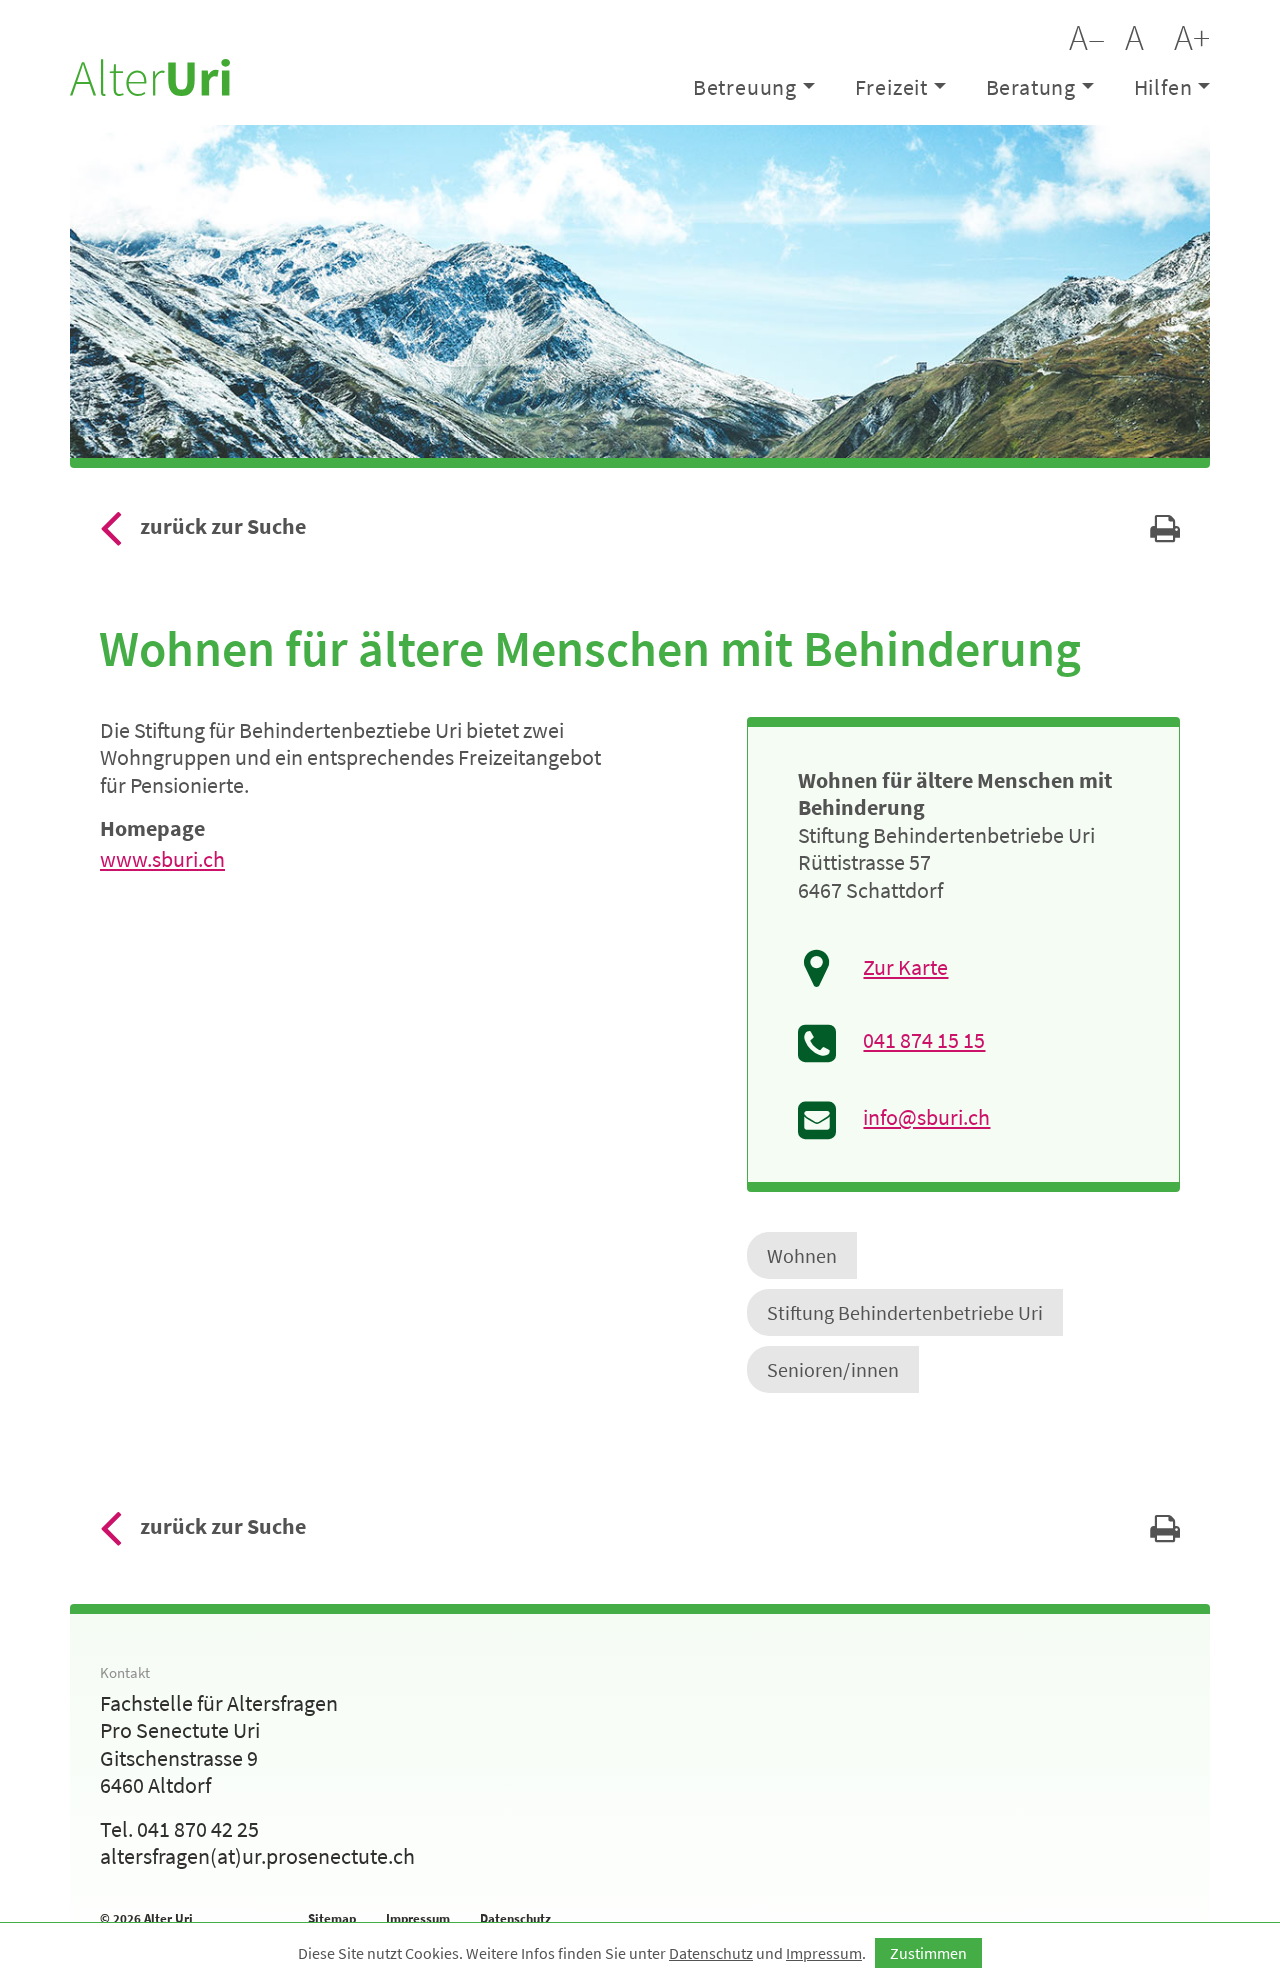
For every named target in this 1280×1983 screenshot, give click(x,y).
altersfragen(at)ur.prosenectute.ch (257, 1856)
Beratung (1031, 87)
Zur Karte (905, 967)
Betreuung (745, 87)
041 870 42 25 (198, 1829)
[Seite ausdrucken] (1165, 534)
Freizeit (891, 87)
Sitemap (332, 1918)
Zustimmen (928, 1953)
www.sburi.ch (162, 859)
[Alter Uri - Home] (150, 75)
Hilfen (1163, 87)
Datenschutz (515, 1918)
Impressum (418, 1918)
